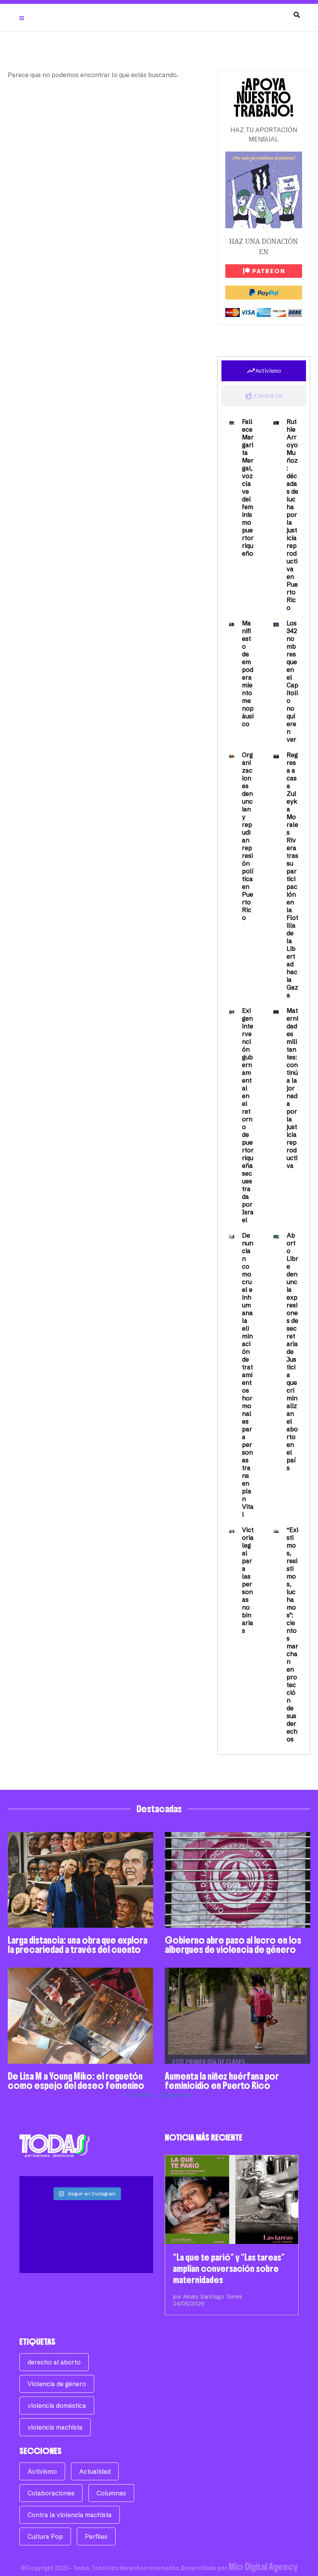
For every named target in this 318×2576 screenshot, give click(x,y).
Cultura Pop (45, 2536)
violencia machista (55, 2427)
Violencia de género (57, 2384)
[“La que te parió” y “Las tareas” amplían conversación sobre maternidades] (232, 2200)
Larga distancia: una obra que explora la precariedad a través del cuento (78, 1945)
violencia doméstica (57, 2406)
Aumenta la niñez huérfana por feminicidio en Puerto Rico (222, 2081)
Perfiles (96, 2536)
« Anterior (141, 2095)
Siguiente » (177, 2095)
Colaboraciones (51, 2493)
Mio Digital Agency (263, 2567)
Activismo (42, 2471)
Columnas (111, 2493)
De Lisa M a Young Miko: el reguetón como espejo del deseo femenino (76, 2081)
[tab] (264, 371)
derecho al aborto (54, 2362)
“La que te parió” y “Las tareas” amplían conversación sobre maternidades (229, 2269)
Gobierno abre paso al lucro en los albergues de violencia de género (233, 1945)
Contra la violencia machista (70, 2515)
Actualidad (95, 2471)
